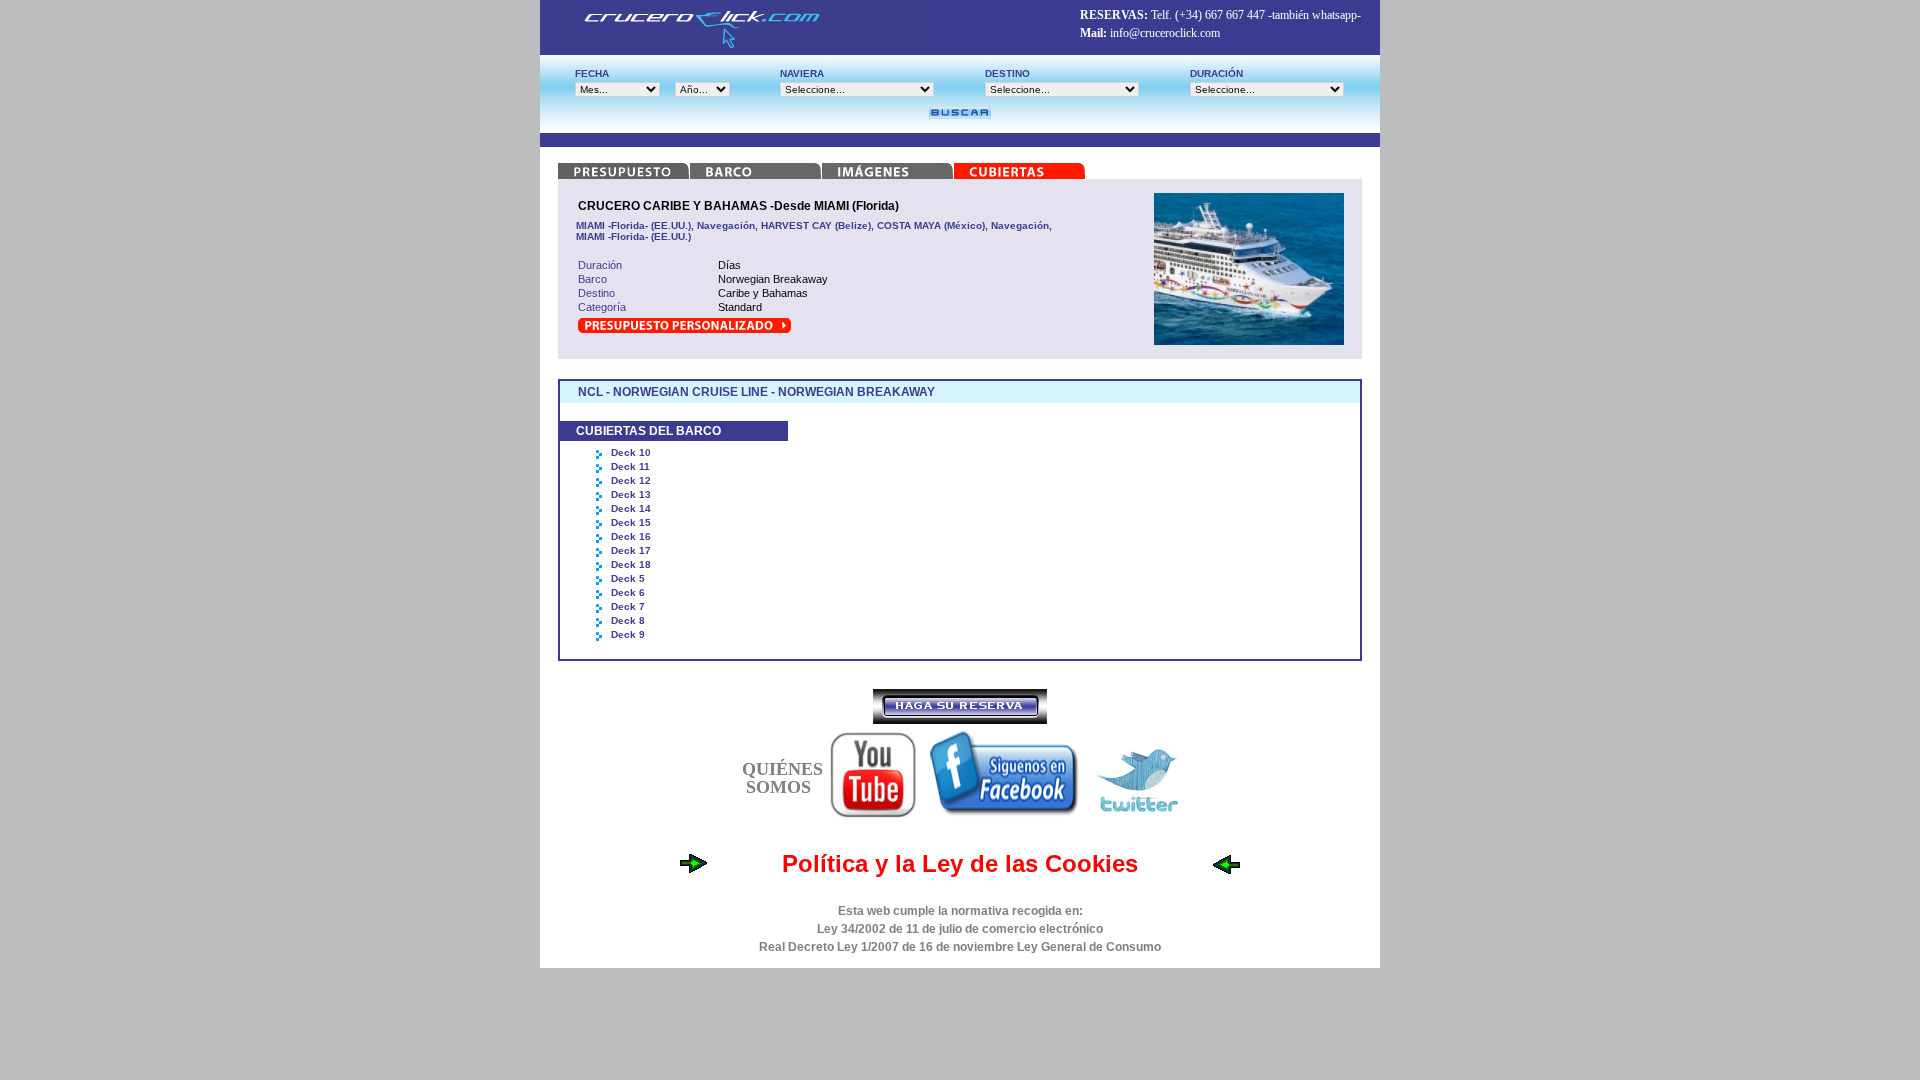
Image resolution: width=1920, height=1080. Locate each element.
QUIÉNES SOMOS (782, 778)
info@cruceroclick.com (1165, 33)
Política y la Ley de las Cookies (960, 863)
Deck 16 (631, 536)
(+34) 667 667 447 (1220, 15)
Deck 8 (628, 620)
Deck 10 (631, 452)
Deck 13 (631, 494)
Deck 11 (630, 466)
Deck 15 (631, 522)
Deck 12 (631, 480)
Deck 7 (628, 606)
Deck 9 (628, 634)
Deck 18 (631, 564)
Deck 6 (628, 592)
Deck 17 (631, 550)
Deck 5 (628, 578)
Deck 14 (631, 508)
